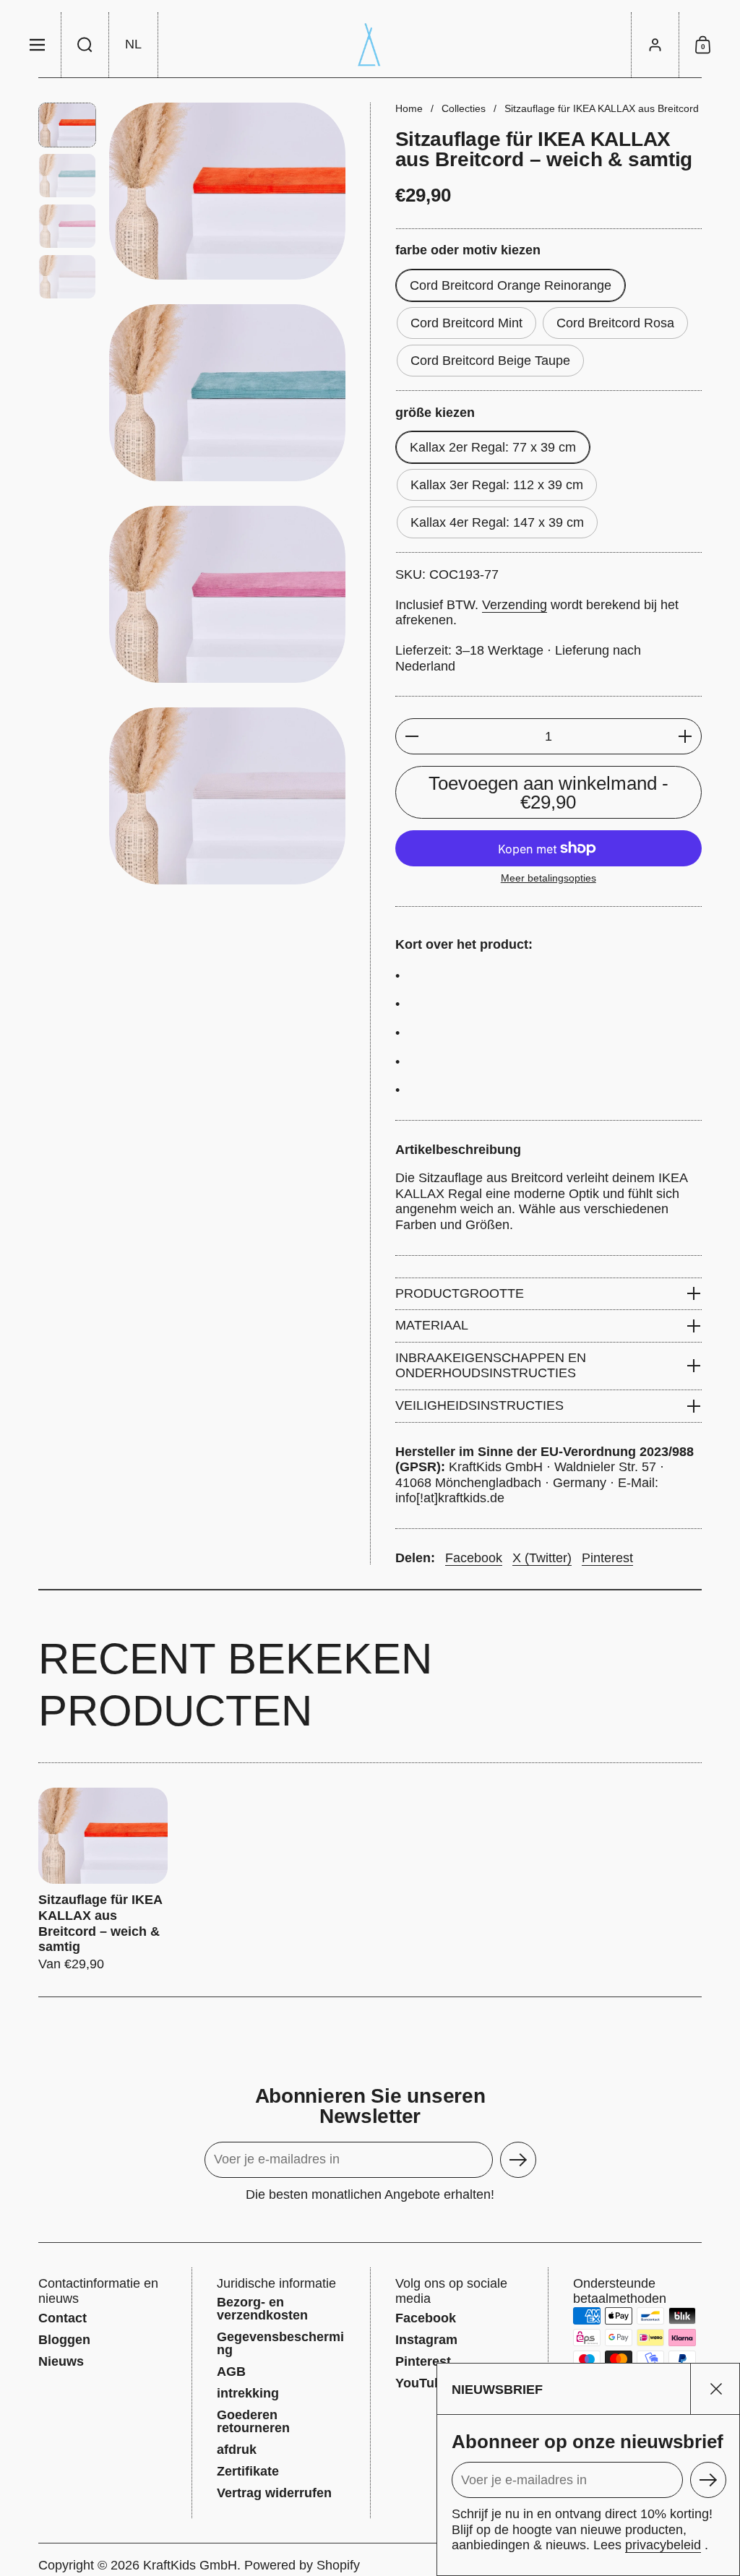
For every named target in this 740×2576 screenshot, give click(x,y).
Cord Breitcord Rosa (615, 323)
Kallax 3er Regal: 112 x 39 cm (497, 485)
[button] (85, 45)
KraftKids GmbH (190, 2565)
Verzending (515, 605)
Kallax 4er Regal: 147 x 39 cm (497, 522)
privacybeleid (663, 2545)
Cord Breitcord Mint (466, 323)
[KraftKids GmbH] (370, 45)
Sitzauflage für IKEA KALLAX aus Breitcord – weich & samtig (103, 1880)
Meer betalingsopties (548, 878)
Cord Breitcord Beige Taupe (490, 361)
